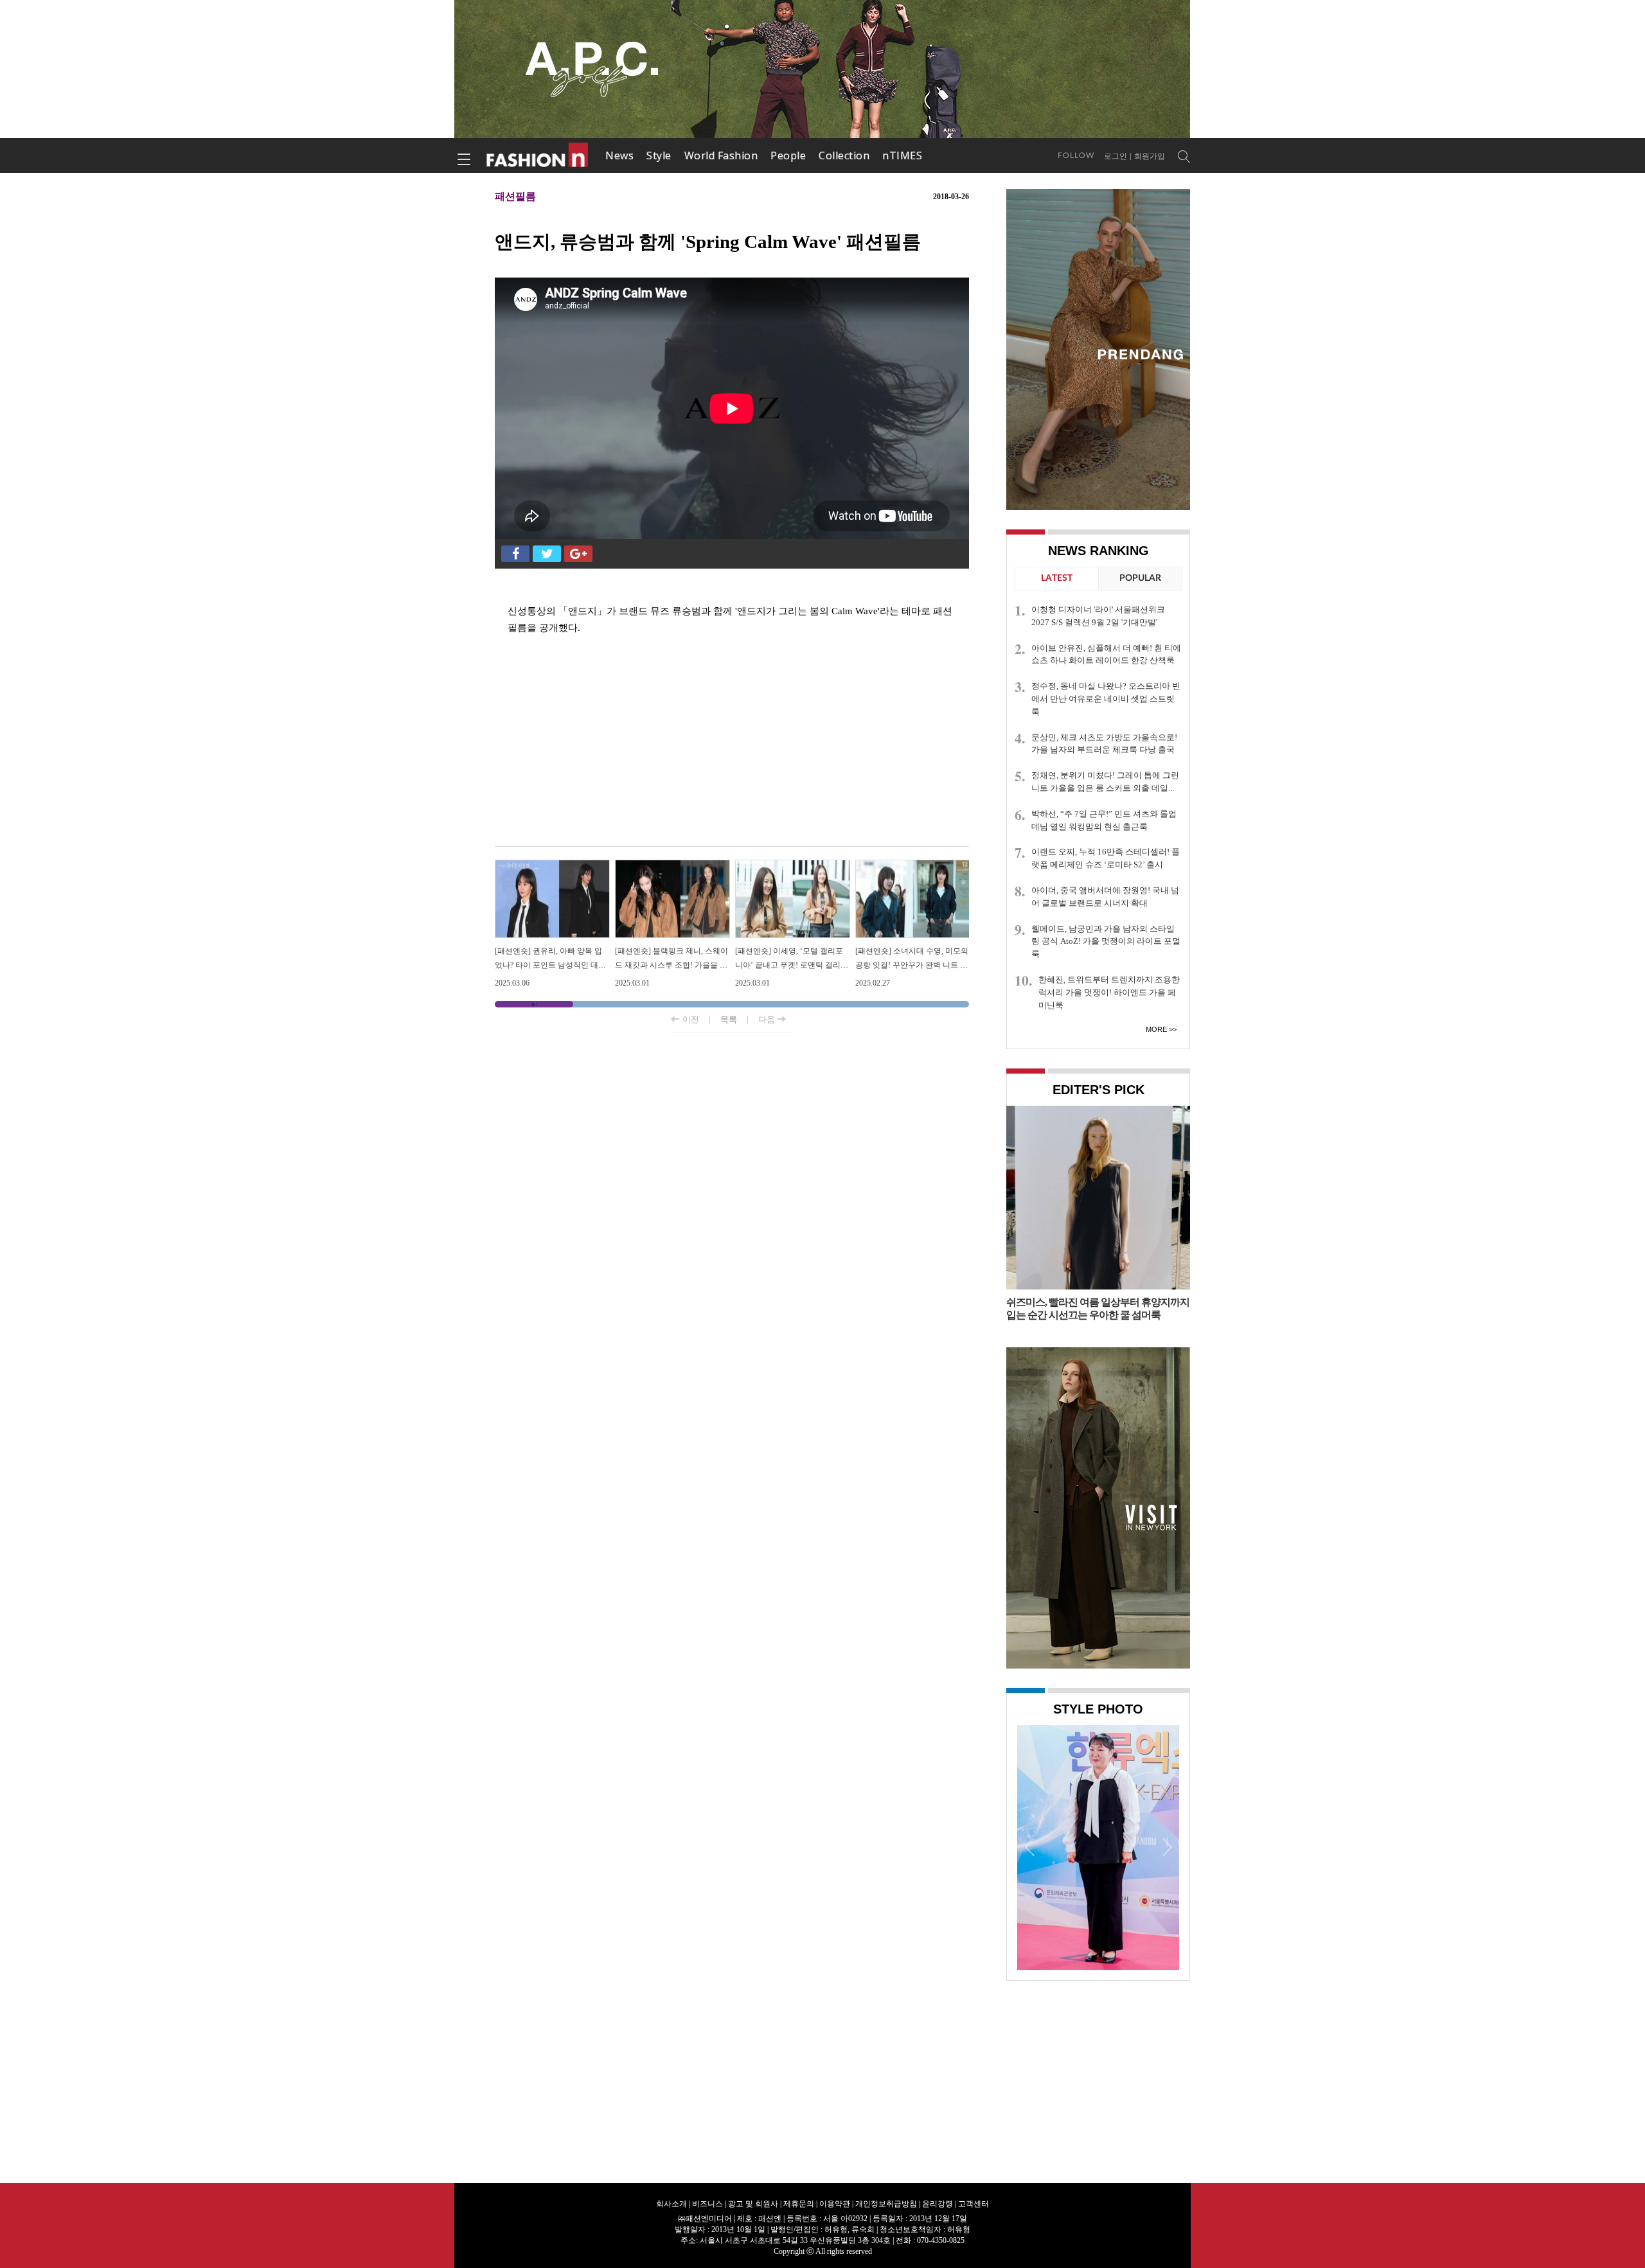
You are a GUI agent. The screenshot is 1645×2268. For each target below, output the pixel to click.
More (1156, 1029)
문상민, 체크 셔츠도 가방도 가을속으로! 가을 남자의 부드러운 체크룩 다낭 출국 (1104, 744)
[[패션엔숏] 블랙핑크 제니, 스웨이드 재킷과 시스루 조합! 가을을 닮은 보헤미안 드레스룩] (672, 865)
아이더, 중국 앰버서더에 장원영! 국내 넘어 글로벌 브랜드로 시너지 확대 (1105, 897)
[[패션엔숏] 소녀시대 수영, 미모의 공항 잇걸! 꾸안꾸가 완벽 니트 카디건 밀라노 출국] (913, 865)
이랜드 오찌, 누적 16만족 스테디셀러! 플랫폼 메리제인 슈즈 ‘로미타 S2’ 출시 (1106, 858)
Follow (1076, 155)
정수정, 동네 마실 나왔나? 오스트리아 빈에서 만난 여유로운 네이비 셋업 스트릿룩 (1106, 699)
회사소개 (671, 2204)
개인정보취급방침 (886, 2204)
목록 (729, 1019)
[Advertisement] (732, 743)
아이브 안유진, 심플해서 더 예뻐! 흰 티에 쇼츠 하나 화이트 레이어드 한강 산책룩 (1106, 654)
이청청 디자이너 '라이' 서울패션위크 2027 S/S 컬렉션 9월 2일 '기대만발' (1098, 616)
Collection (844, 155)
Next (1166, 1847)
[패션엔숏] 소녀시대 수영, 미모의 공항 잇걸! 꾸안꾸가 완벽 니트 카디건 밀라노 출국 (912, 965)
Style (659, 155)
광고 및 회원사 (753, 2204)
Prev (1030, 1847)
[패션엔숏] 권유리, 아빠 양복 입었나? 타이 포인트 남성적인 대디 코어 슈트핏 (550, 965)
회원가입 (1150, 156)
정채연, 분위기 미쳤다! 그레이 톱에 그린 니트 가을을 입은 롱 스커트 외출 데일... (1105, 782)
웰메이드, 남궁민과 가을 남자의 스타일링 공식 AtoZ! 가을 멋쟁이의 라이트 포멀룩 (1106, 942)
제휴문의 (799, 2204)
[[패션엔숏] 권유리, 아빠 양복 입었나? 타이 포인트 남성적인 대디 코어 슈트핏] (552, 865)
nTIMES (902, 155)
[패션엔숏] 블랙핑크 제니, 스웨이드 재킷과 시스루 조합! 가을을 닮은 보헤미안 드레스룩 (671, 965)
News (619, 155)
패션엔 (538, 155)
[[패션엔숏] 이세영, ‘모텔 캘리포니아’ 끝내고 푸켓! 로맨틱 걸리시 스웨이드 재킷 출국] (793, 865)
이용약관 (835, 2204)
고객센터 (974, 2204)
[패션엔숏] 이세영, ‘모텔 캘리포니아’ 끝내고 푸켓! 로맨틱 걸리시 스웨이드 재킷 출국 (792, 965)
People (788, 155)
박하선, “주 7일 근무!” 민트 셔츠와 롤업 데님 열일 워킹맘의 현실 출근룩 (1104, 820)
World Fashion (721, 155)
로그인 (1116, 156)
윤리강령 (938, 2204)
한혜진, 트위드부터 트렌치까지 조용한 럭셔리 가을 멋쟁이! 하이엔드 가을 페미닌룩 (1109, 992)
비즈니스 (707, 2204)
